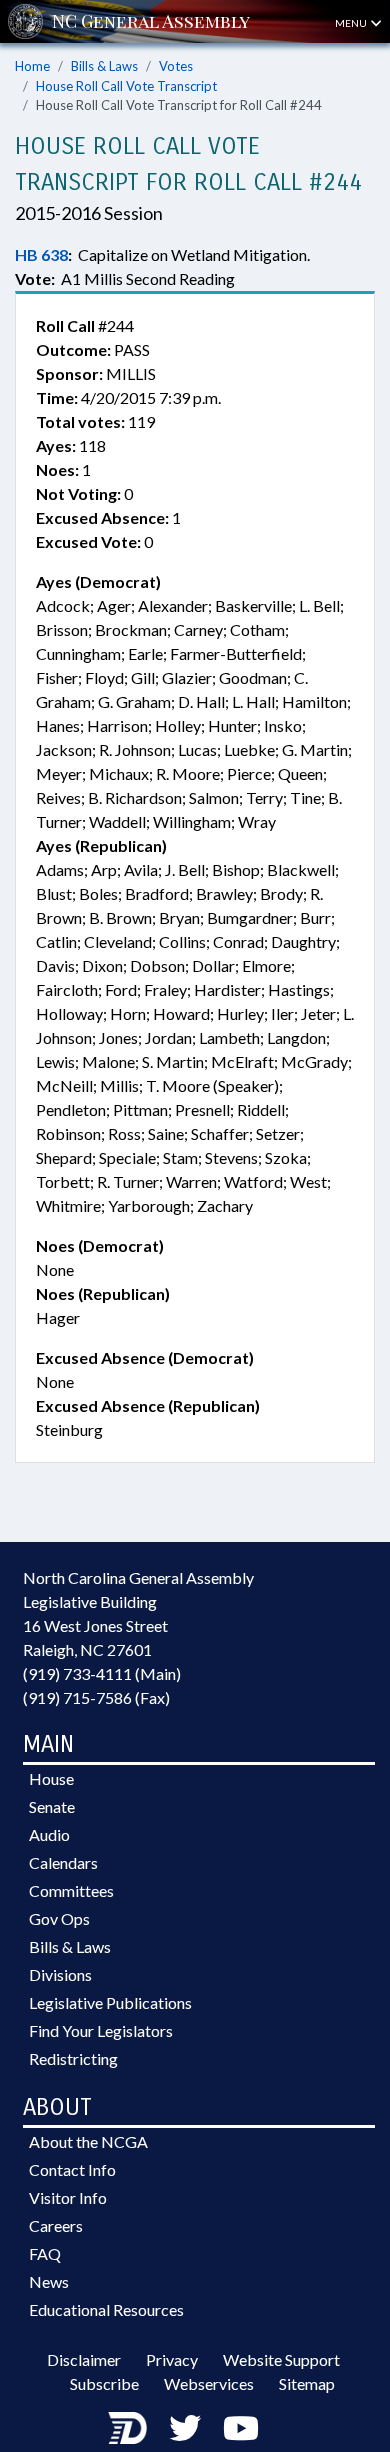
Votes (176, 66)
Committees (71, 1890)
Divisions (60, 1974)
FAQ (45, 2253)
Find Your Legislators (101, 2030)
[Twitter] (185, 2427)
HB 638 (41, 254)
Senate (52, 1806)
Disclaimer (84, 2359)
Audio (49, 1834)
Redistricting (73, 2058)
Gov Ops (59, 1918)
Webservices (209, 2383)
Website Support (281, 2359)
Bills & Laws (104, 66)
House (51, 1778)
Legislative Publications (110, 2002)
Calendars (63, 1862)
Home (32, 66)
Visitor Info (68, 2197)
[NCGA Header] (151, 21)
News (49, 2281)
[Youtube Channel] (241, 2427)
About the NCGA (88, 2141)
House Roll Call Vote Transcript (126, 86)
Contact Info (72, 2169)
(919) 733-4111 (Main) (102, 1673)
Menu (352, 23)
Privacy (172, 2359)
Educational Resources (106, 2309)
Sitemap (307, 2383)
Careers (56, 2225)
